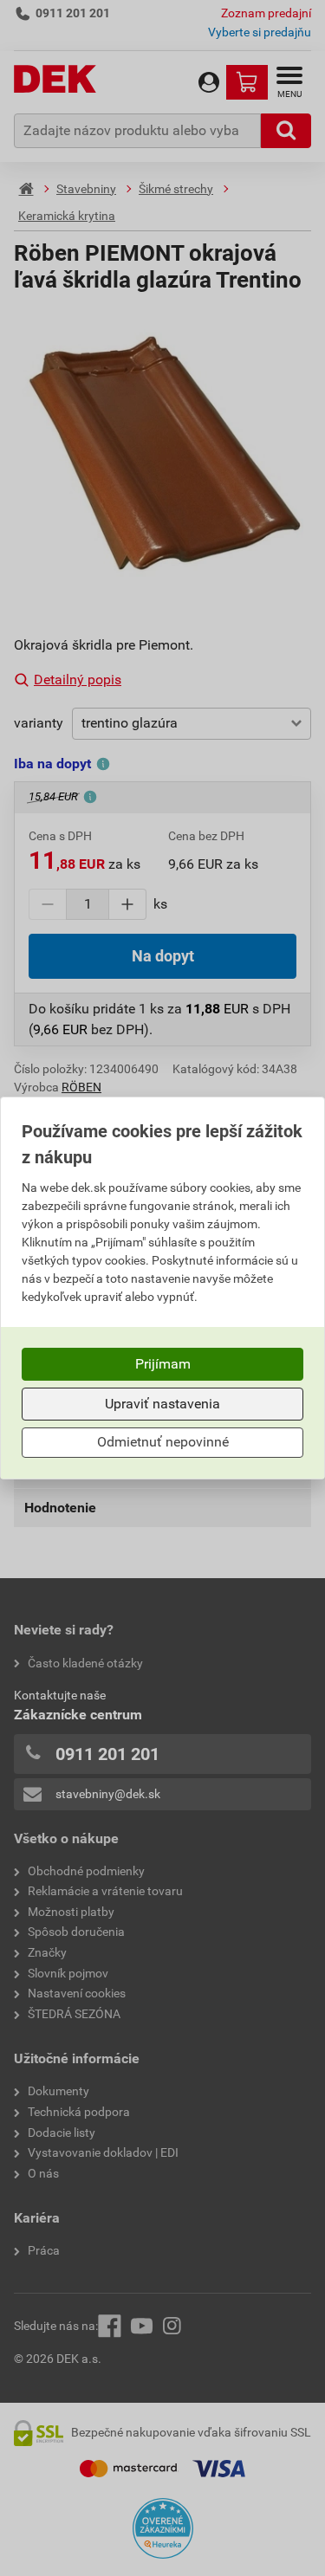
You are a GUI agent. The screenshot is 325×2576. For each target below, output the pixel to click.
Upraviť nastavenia (162, 1404)
